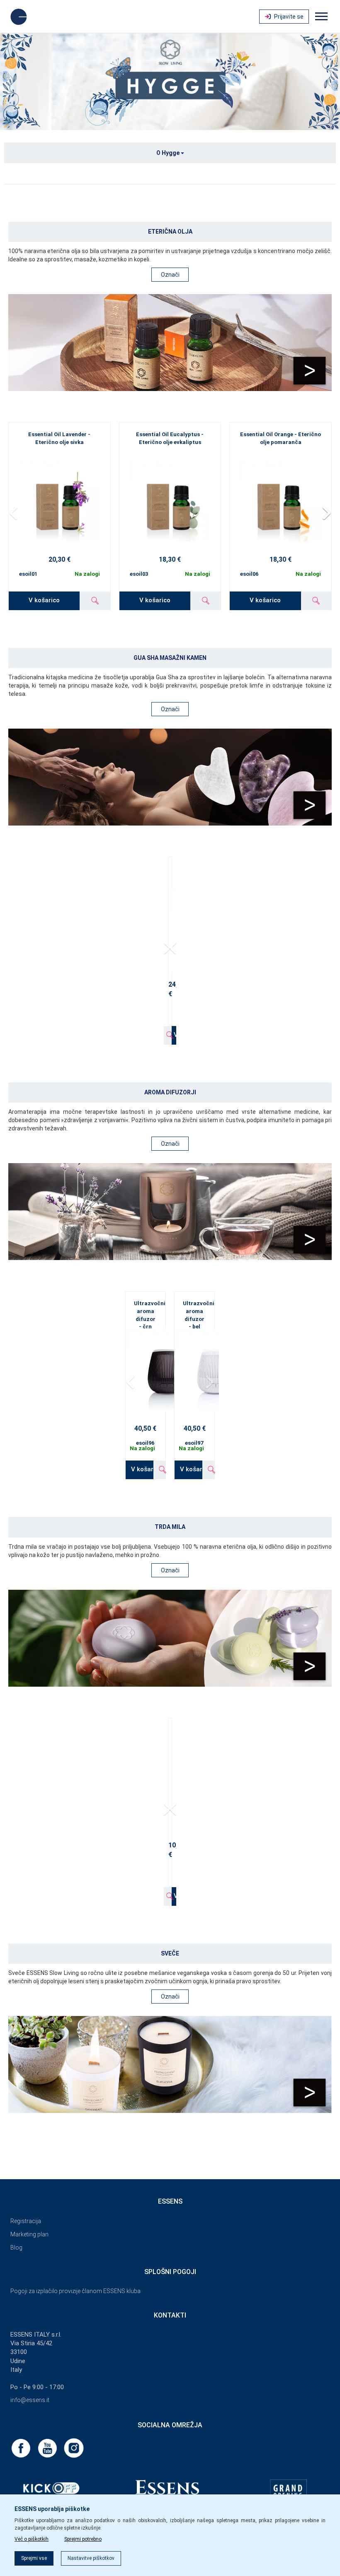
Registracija (26, 2221)
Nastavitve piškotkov (91, 2558)
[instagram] (74, 2448)
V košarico (44, 600)
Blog (16, 2248)
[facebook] (22, 2448)
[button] (326, 513)
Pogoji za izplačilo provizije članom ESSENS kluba (75, 2291)
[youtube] (48, 2448)
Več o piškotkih (32, 2539)
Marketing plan (29, 2234)
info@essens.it (30, 2400)
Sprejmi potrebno (83, 2539)
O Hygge (169, 153)
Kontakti (170, 2315)
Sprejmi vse (34, 2558)
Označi (170, 275)
